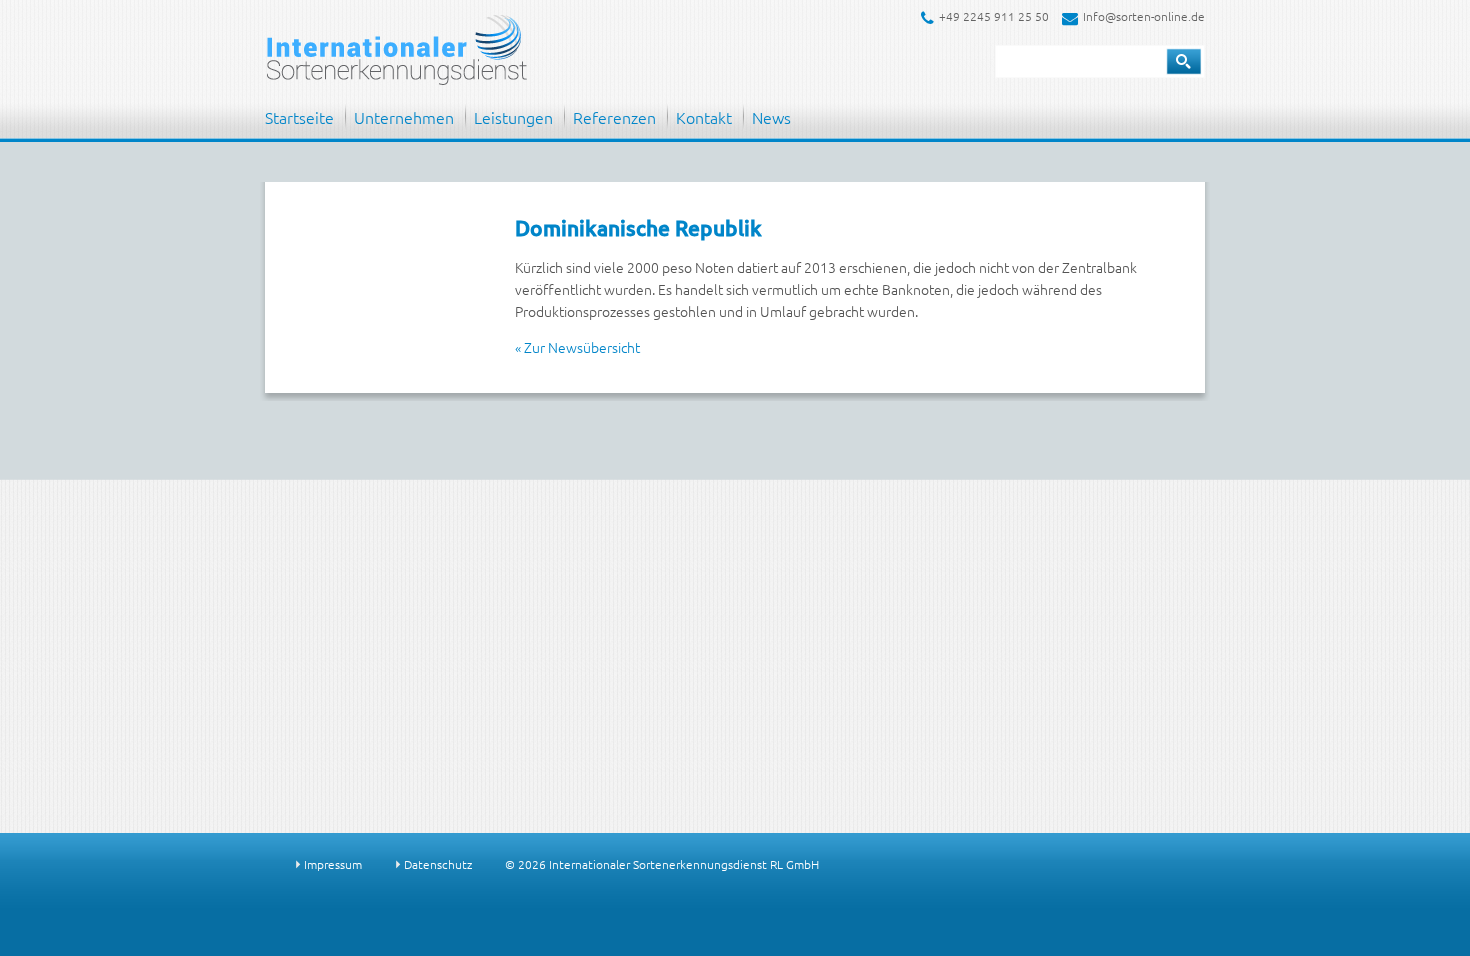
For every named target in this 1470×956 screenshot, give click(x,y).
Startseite (299, 117)
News (771, 117)
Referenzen (614, 117)
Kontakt (704, 117)
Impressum (331, 864)
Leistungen (513, 117)
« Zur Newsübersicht (577, 347)
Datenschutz (436, 864)
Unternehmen (404, 117)
